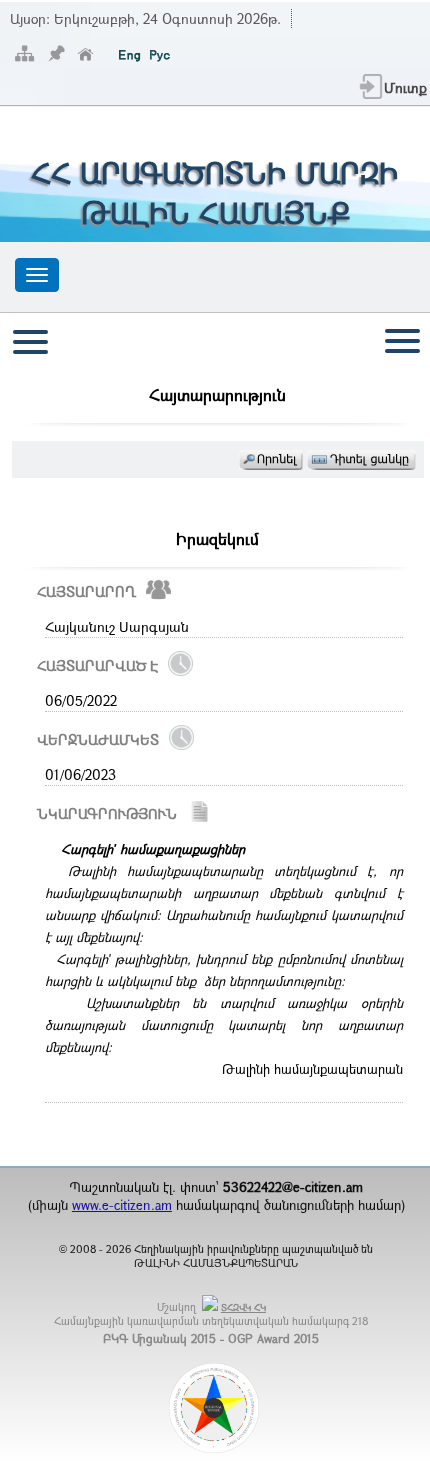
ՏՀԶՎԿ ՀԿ (243, 1307)
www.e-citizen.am (122, 1205)
